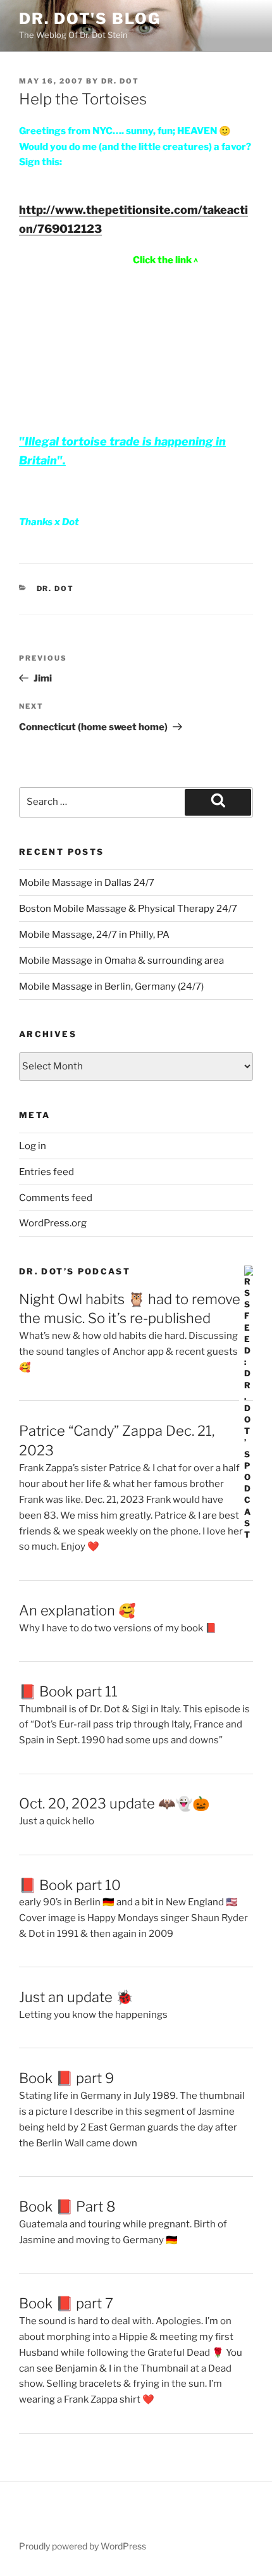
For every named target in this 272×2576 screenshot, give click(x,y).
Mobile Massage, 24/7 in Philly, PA (94, 935)
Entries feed (46, 1172)
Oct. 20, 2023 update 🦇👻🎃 (114, 1803)
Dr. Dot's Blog (90, 19)
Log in (33, 1146)
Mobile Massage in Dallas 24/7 (87, 883)
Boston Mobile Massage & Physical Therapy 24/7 (128, 909)
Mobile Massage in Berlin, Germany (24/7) (111, 986)
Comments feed (56, 1198)
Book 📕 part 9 (66, 2078)
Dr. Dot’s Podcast (75, 1271)
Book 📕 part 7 (66, 2303)
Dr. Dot (120, 81)
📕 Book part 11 (68, 1691)
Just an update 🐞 (76, 1997)
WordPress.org (53, 1223)
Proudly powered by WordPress (83, 2546)
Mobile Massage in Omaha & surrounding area (121, 961)
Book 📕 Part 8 (67, 2206)
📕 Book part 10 (70, 1885)
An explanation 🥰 (77, 1610)
